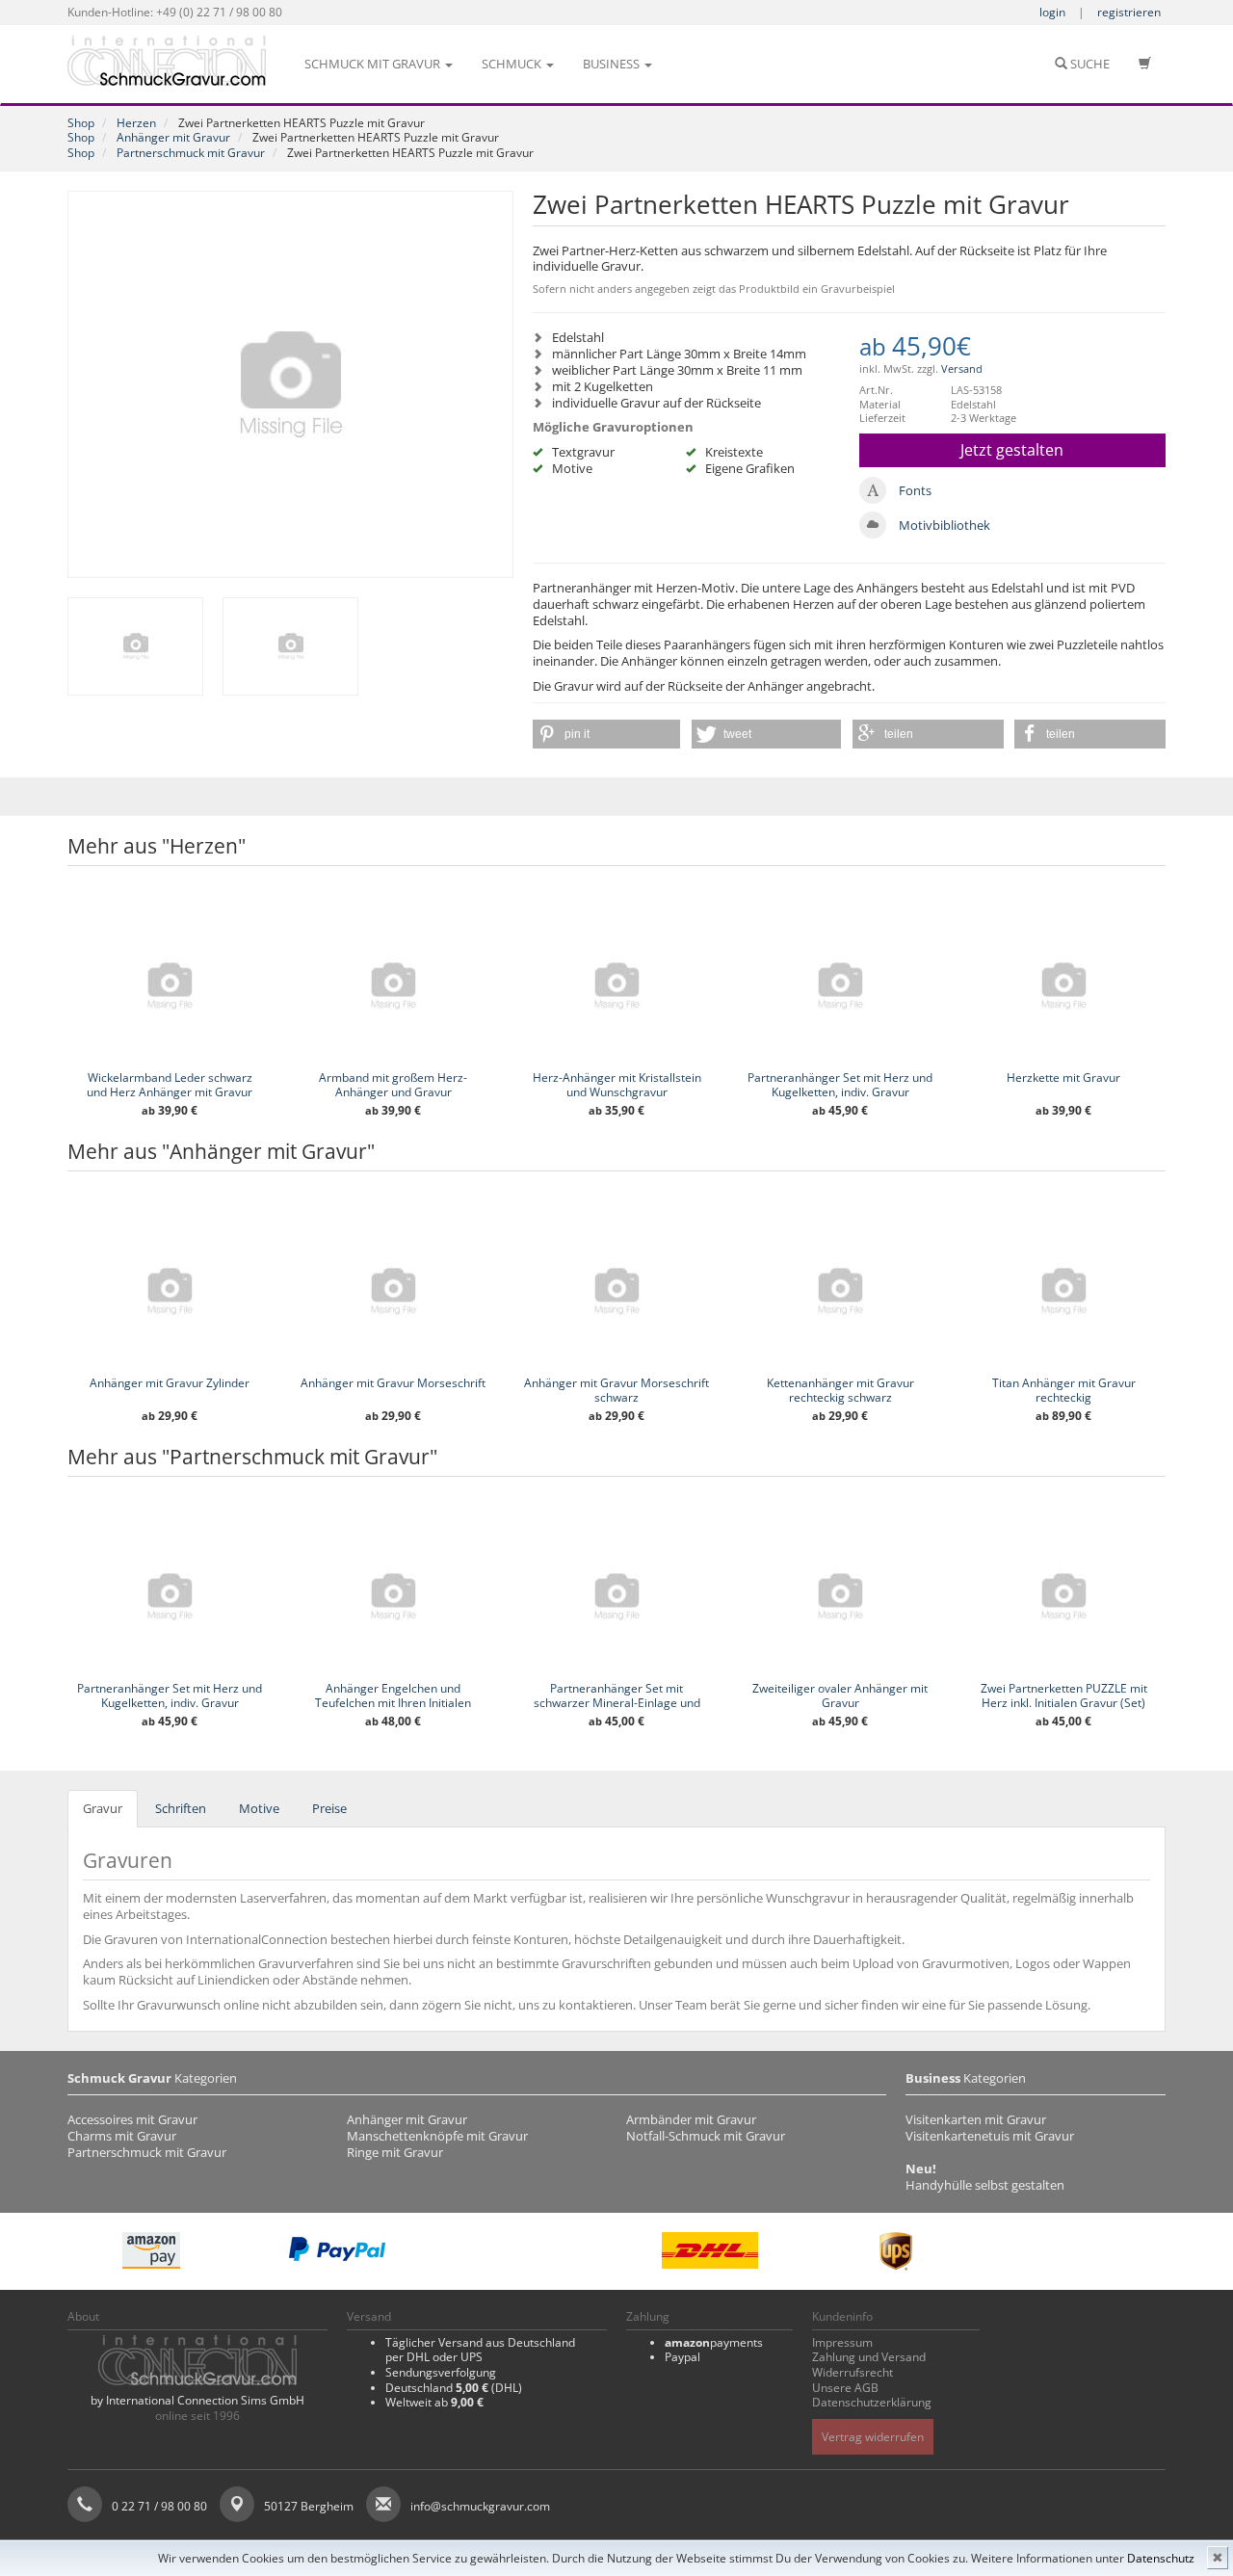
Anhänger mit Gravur (173, 137)
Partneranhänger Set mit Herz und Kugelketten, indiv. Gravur (840, 1085)
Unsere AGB (845, 2388)
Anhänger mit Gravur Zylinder (170, 1383)
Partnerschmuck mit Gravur (191, 153)
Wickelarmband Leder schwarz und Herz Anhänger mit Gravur (170, 1085)
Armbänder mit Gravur (691, 2119)
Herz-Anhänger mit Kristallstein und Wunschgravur (617, 1085)
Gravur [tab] (103, 1808)
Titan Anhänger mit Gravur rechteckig (1064, 1390)
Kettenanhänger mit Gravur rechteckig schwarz (840, 1390)
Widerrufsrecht (853, 2372)
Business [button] (613, 64)
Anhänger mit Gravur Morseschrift (393, 1383)
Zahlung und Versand (869, 2357)
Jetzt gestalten (1012, 450)
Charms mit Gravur (122, 2136)
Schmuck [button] (513, 64)
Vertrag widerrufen (873, 2437)
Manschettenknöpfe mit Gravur (437, 2136)
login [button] (1052, 12)
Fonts (915, 490)
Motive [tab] (259, 1808)
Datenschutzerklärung (872, 2402)
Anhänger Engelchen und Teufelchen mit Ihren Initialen (393, 1695)
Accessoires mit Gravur (132, 2119)
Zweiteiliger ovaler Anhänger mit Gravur (840, 1695)
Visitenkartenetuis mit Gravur (990, 2136)
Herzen (136, 123)
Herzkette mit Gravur (1063, 1078)
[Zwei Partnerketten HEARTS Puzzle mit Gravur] (290, 384)
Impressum (842, 2342)
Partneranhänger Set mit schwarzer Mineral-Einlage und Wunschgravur (617, 1703)
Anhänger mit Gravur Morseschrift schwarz (616, 1390)
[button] (606, 734)
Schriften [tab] (181, 1808)
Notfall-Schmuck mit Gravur (706, 2136)
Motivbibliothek (944, 525)
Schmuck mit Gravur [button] (374, 64)
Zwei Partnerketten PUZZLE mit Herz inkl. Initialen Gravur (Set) (1064, 1695)
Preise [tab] (329, 1808)
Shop (81, 123)
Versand (962, 368)
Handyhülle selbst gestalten (985, 2185)
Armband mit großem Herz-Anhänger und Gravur (393, 1085)
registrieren (1129, 12)
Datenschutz (1161, 2558)
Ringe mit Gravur (395, 2152)
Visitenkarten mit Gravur (976, 2119)
